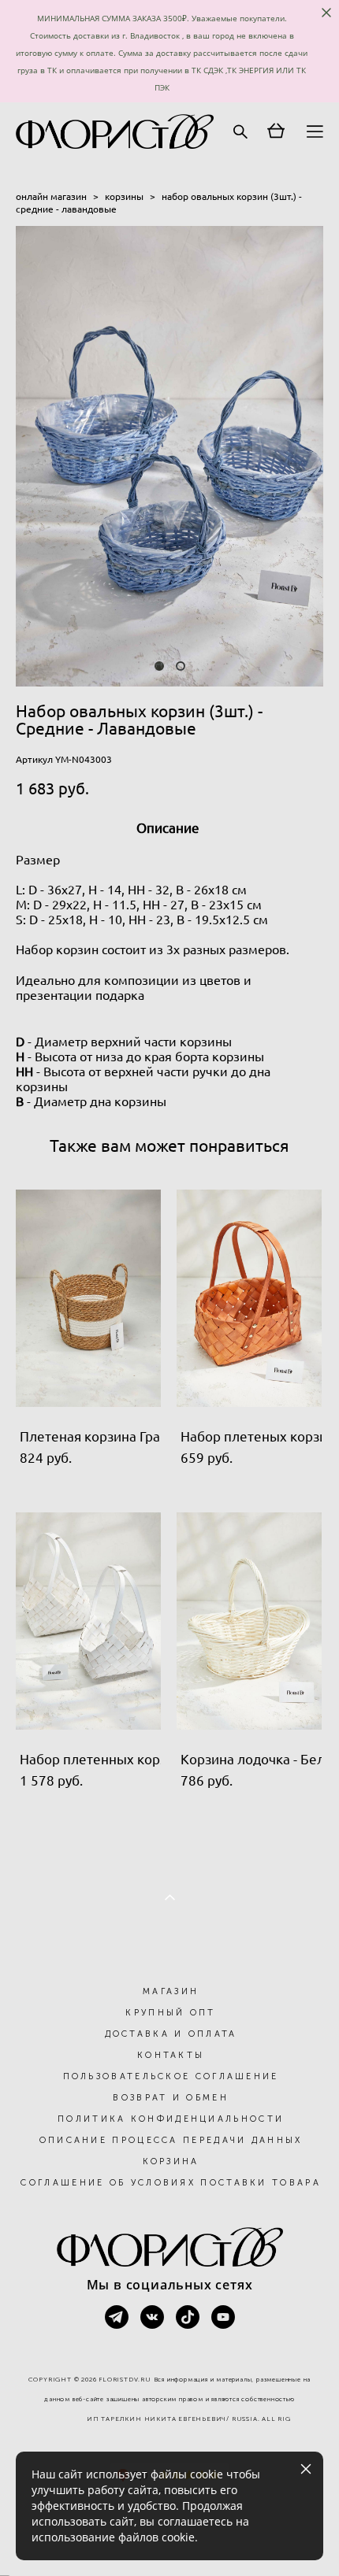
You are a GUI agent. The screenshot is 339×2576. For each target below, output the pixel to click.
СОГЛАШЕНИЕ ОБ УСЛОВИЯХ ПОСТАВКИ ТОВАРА (170, 2183)
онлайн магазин (51, 196)
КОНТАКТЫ (171, 2055)
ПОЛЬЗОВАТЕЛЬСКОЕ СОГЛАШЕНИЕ (171, 2076)
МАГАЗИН (171, 1991)
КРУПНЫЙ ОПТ (170, 2013)
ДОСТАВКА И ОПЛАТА (171, 2034)
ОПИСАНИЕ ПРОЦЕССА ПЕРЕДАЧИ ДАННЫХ (171, 2140)
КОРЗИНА (171, 2161)
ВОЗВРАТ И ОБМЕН (171, 2098)
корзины (124, 196)
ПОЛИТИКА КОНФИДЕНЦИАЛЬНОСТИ (171, 2119)
